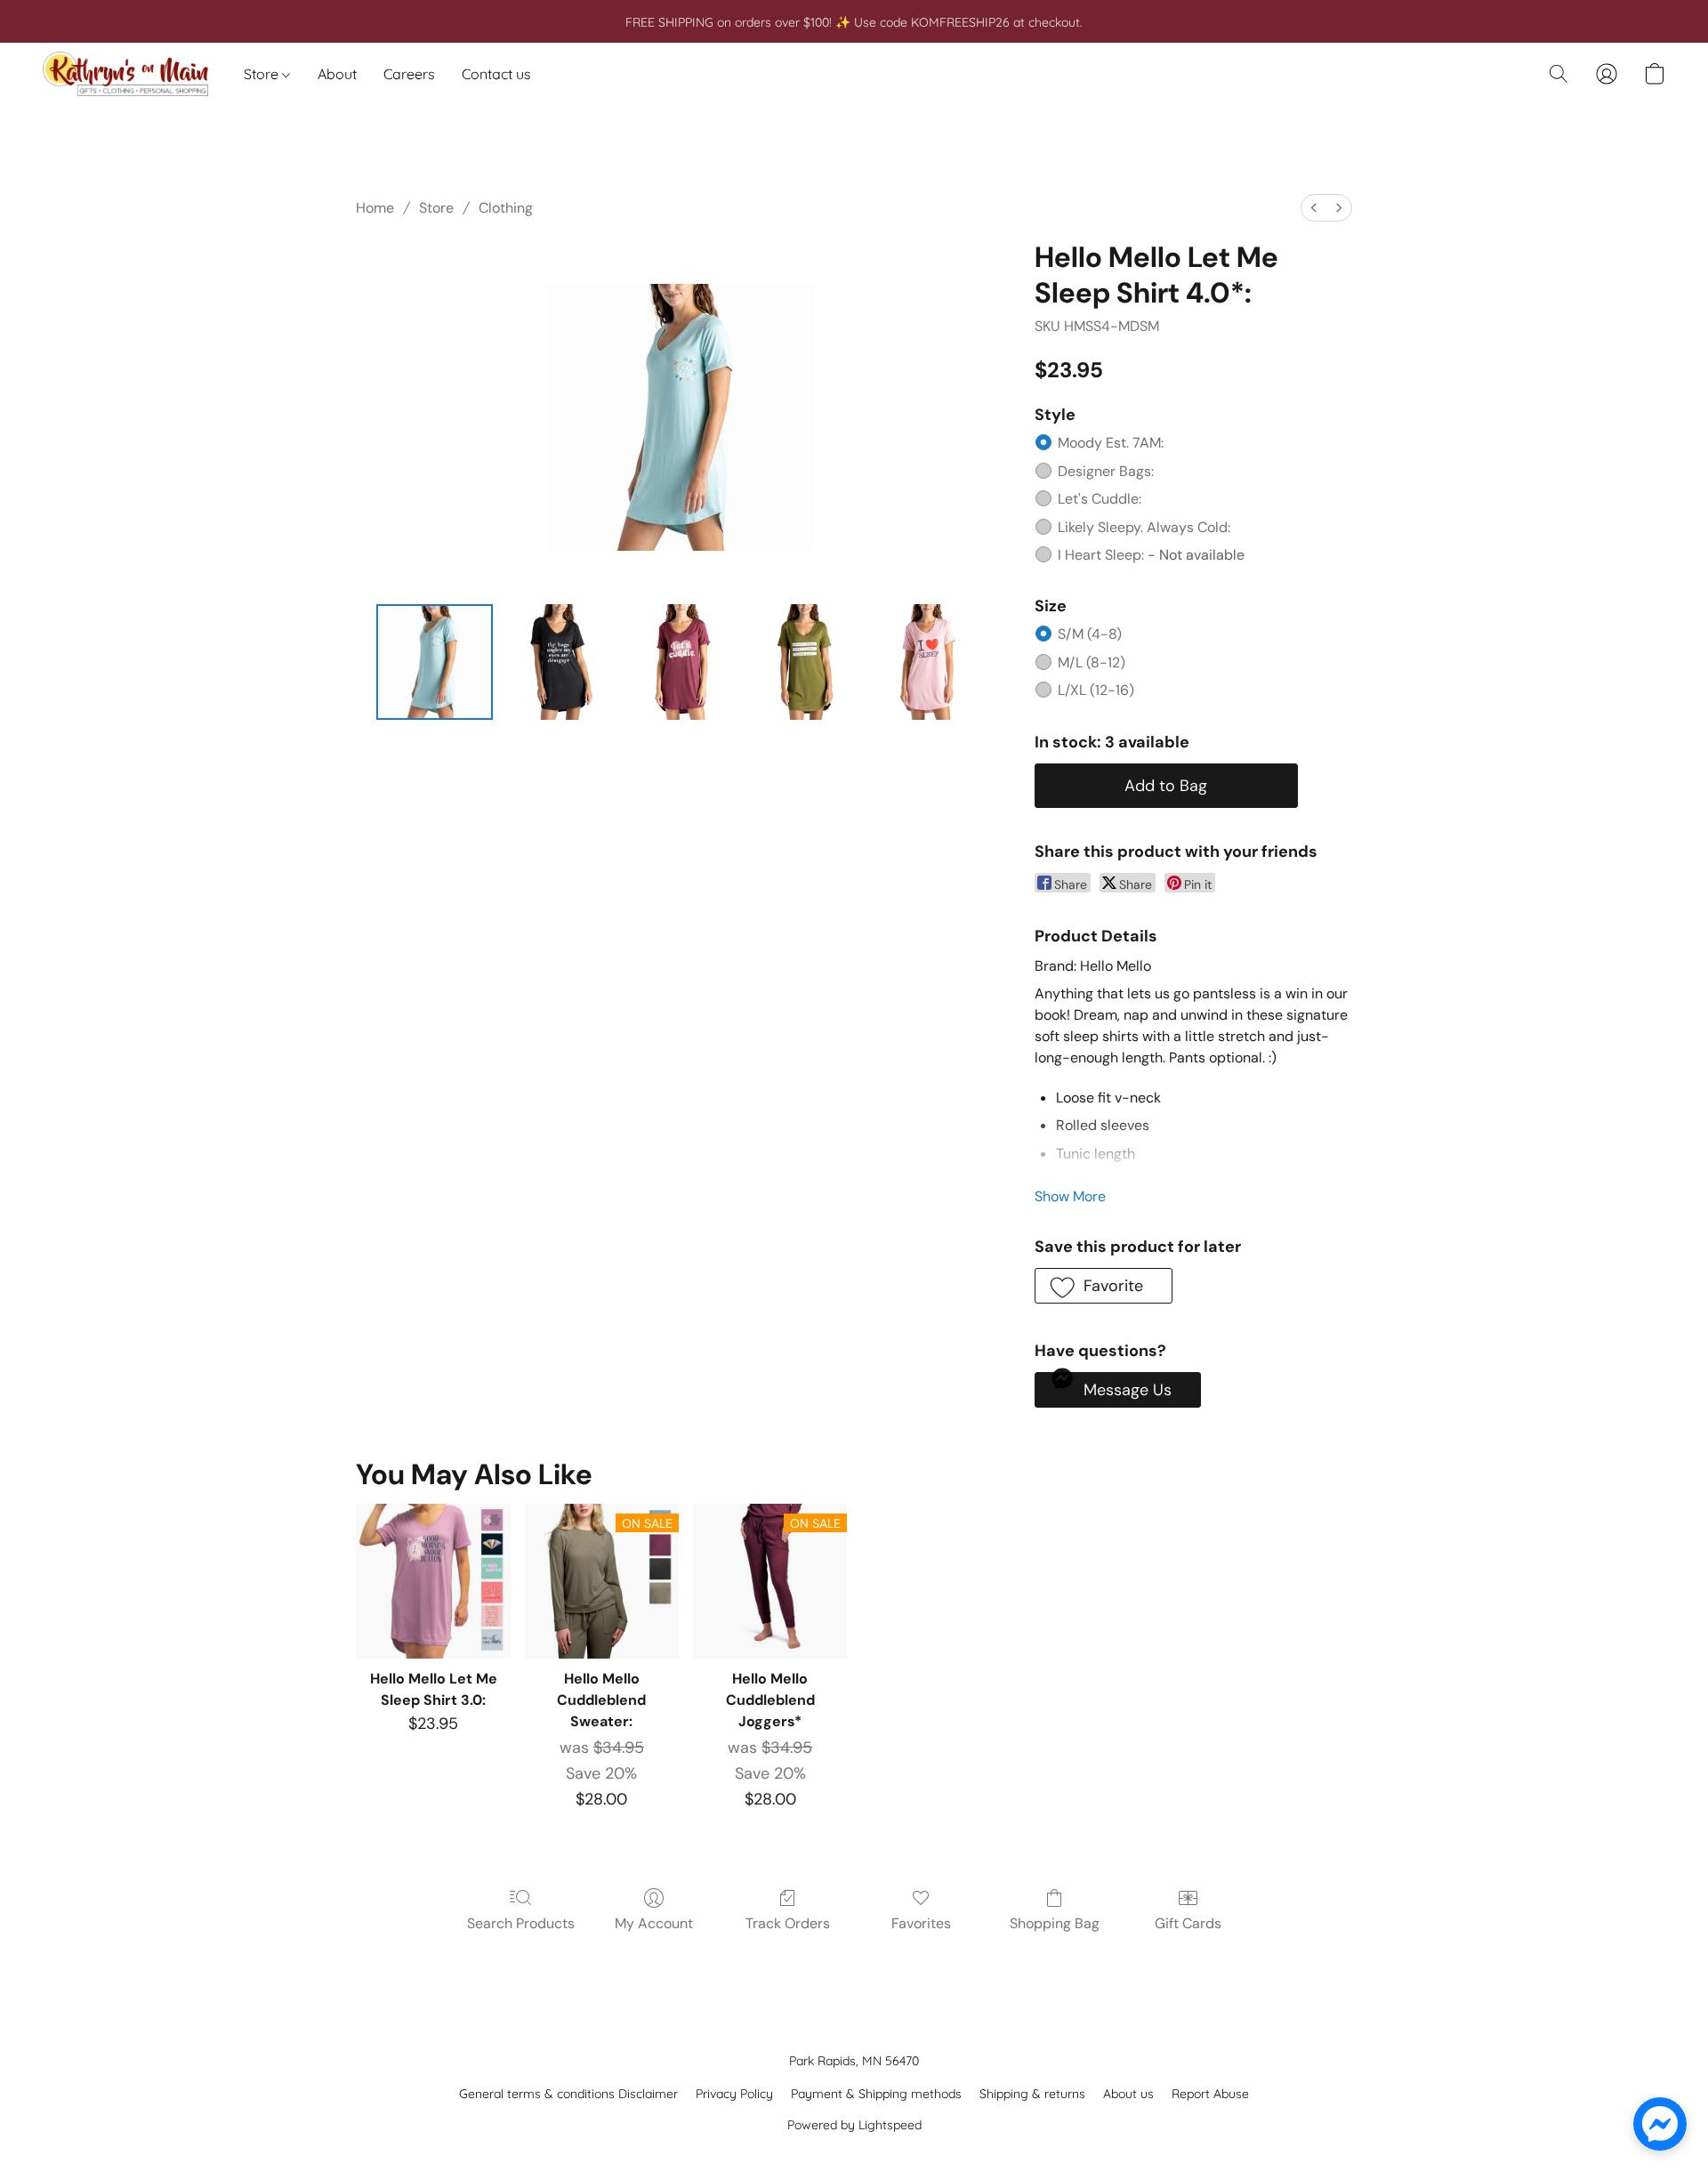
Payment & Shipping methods (876, 2094)
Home (375, 208)
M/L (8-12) (1092, 662)
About (337, 74)
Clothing (506, 208)
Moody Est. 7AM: (1111, 443)
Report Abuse (1210, 2094)
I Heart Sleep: (1151, 555)
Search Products (521, 1923)
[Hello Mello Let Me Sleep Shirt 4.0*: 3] (804, 662)
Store (263, 74)
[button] (125, 74)
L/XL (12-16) (1096, 690)
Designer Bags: (1106, 471)
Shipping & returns (1032, 2094)
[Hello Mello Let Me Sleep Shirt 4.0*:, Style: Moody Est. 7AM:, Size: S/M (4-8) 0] (434, 662)
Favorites (921, 1923)
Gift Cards (1188, 1923)
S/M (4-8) (1090, 634)
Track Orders (788, 1923)
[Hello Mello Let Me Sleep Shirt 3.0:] (433, 1581)
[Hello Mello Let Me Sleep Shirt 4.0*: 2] (681, 662)
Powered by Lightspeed (854, 2125)
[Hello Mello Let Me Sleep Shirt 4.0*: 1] (558, 662)
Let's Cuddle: (1100, 499)
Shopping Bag (1055, 1923)
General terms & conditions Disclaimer (568, 2094)
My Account (654, 1923)
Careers (409, 74)
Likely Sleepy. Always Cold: (1144, 527)
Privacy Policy (734, 2094)
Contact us (496, 74)
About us (1128, 2094)
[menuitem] (1314, 208)
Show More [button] (1070, 1196)
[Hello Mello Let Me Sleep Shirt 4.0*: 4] (927, 662)
